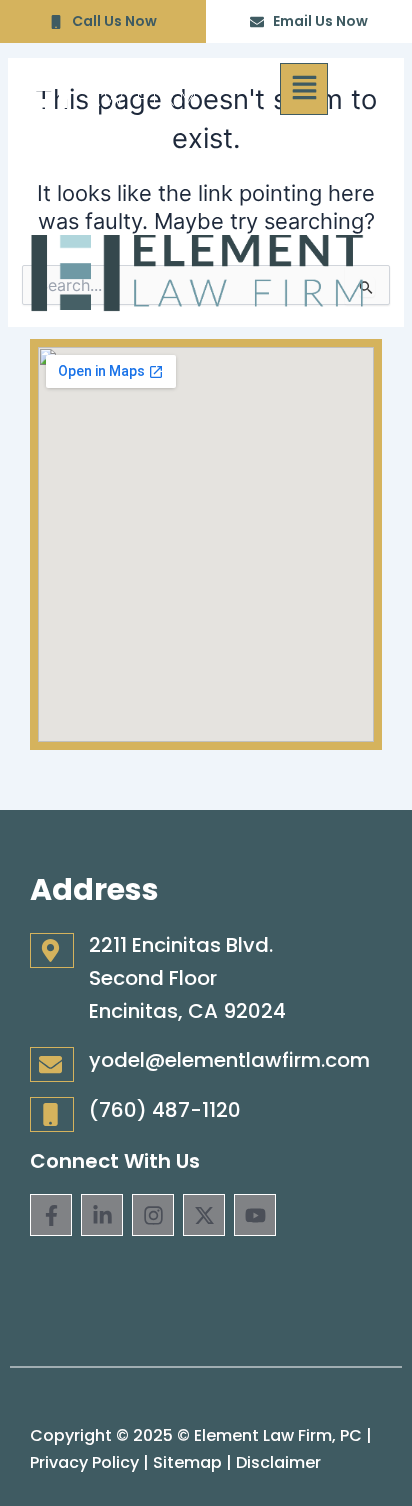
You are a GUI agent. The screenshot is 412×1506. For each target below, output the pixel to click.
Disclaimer (278, 1462)
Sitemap (187, 1462)
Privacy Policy (84, 1462)
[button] (304, 89)
